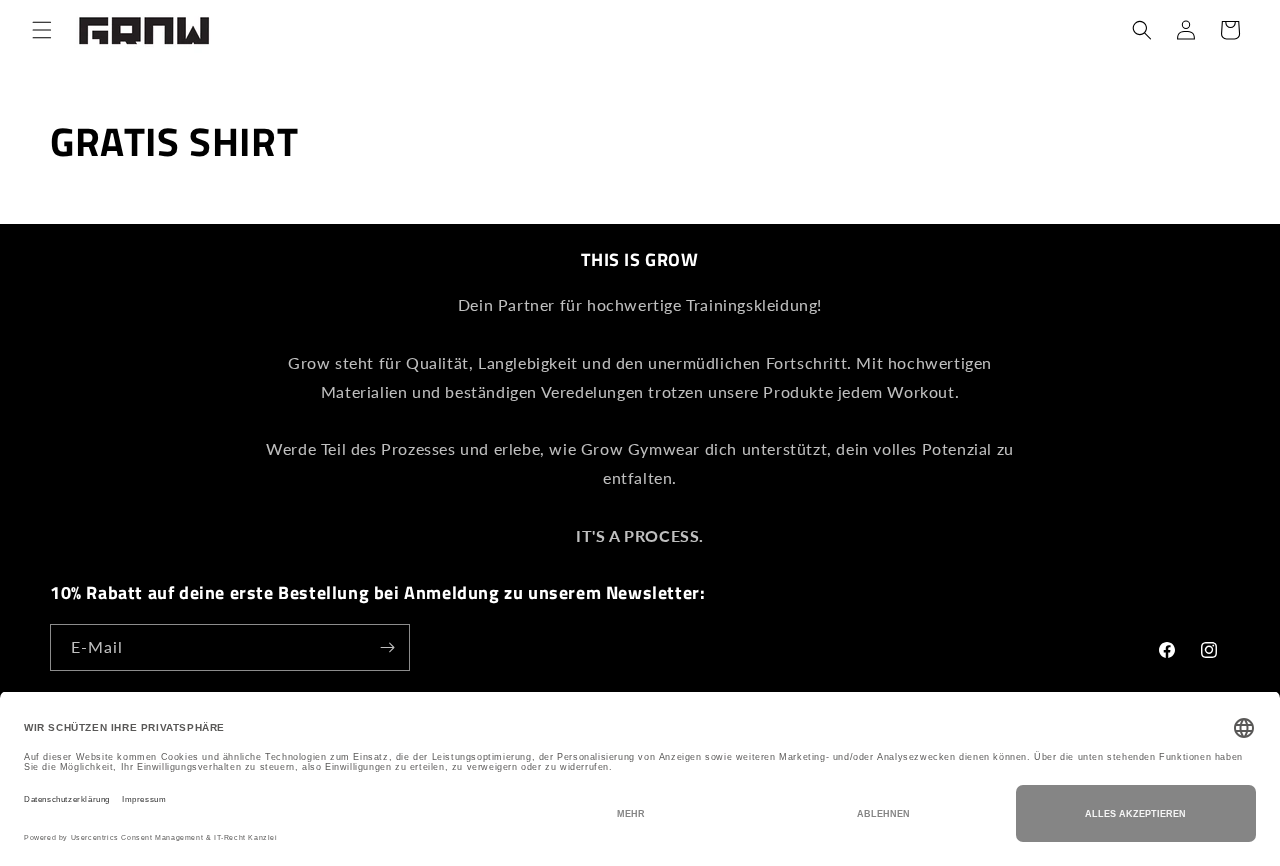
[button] (42, 30)
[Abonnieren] (387, 647)
